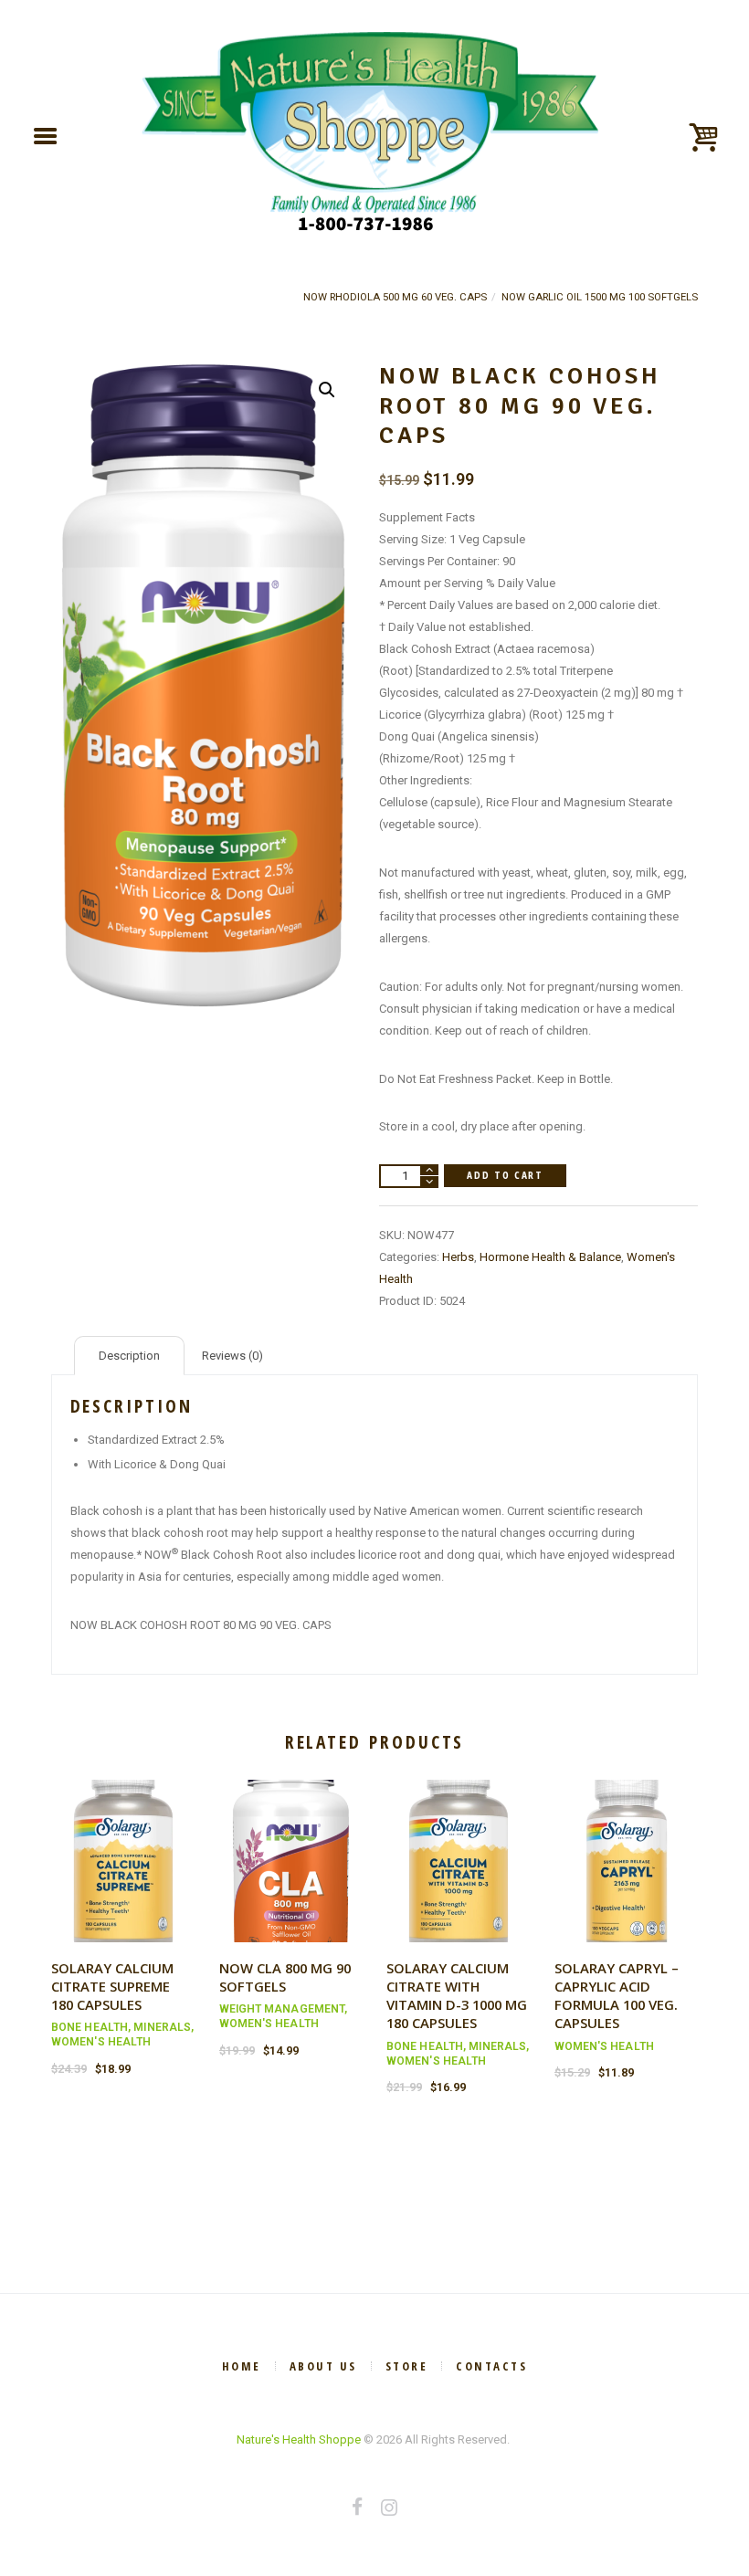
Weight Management (282, 2009)
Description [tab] (129, 1356)
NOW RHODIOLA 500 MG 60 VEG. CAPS (395, 297)
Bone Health (90, 2027)
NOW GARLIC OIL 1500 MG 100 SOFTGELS (600, 297)
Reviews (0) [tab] (232, 1356)
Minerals (162, 2027)
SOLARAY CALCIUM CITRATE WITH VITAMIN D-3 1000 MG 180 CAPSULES (457, 1995)
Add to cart (505, 1175)
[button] (327, 390)
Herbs (458, 1257)
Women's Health (101, 2042)
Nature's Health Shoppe (299, 2439)
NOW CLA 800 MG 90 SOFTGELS (285, 1977)
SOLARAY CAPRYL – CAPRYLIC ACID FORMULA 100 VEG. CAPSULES (617, 1995)
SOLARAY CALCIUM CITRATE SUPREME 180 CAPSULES (112, 1986)
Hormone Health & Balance (550, 1257)
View (123, 1844)
